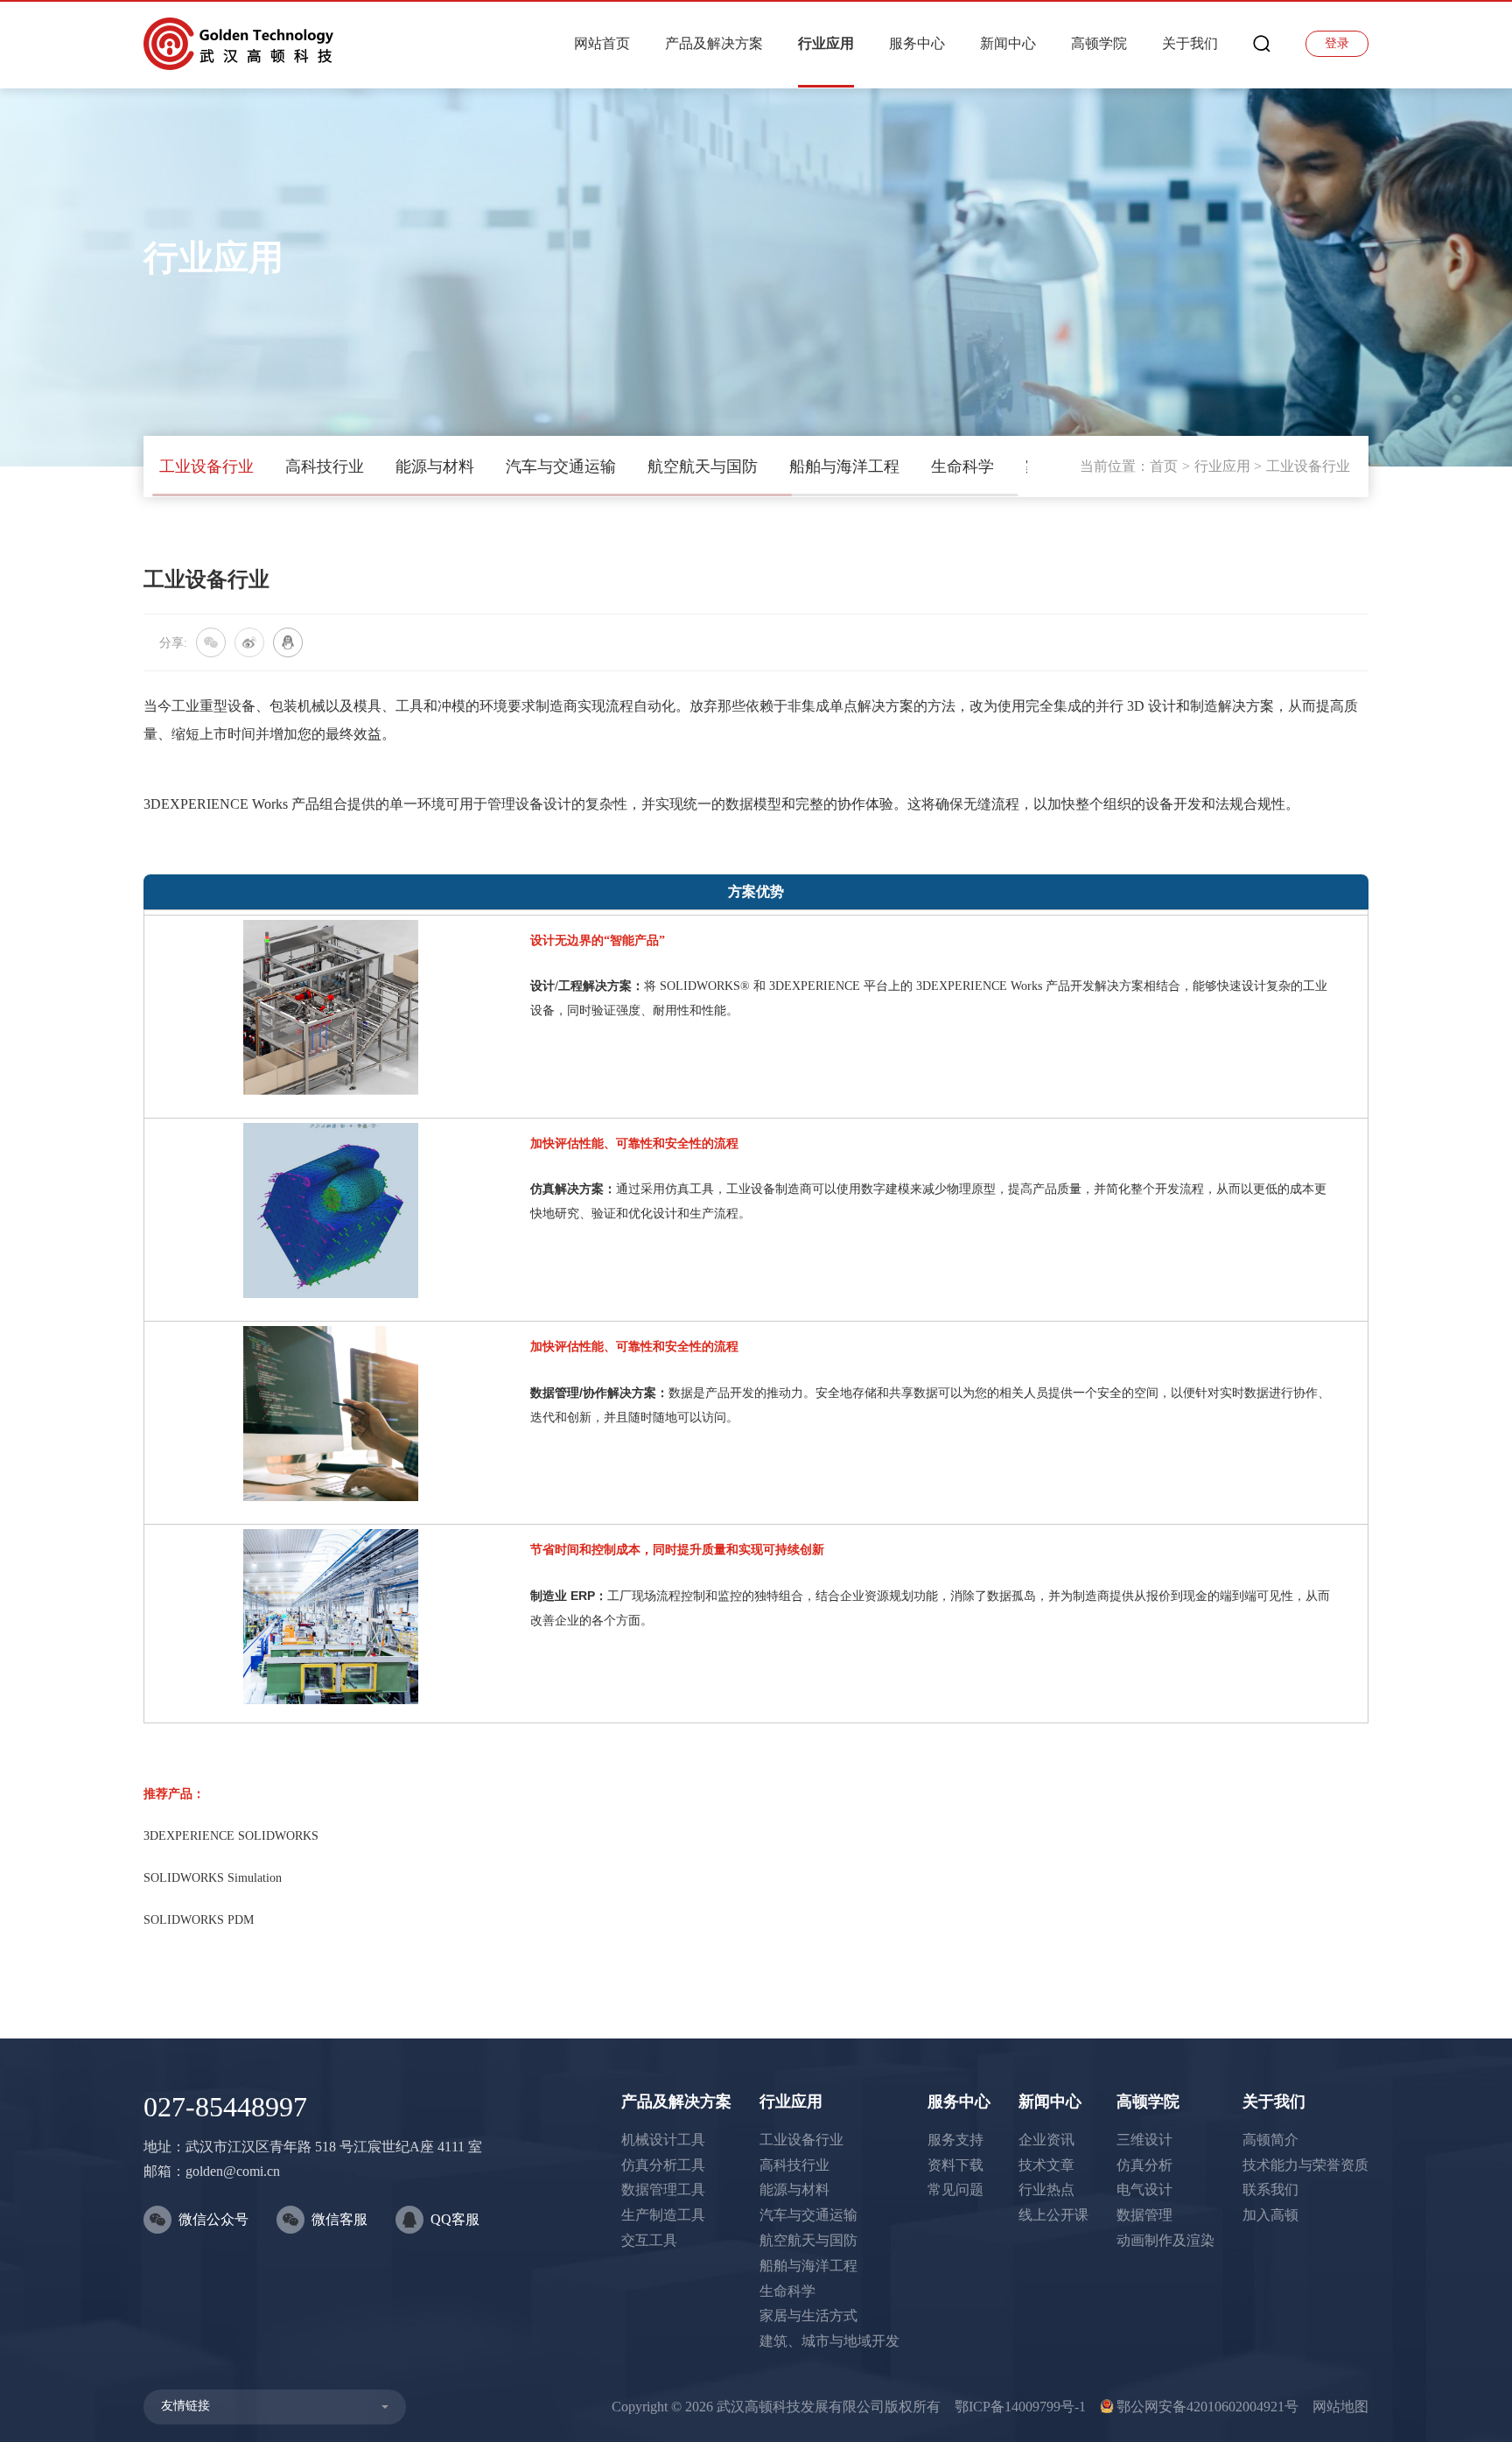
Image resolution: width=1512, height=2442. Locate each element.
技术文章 (1046, 2165)
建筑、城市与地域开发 (829, 2341)
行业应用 (826, 43)
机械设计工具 (663, 2140)
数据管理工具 (663, 2189)
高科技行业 (325, 467)
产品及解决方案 (714, 43)
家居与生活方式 (808, 2316)
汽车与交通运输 (561, 467)
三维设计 (1144, 2140)
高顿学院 (1099, 43)
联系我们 (1270, 2189)
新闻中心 (1008, 43)
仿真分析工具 (663, 2165)
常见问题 (955, 2189)
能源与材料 (435, 467)
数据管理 (1144, 2215)
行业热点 (1046, 2189)
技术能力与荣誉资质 (1305, 2165)
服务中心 (917, 43)
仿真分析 (1144, 2165)
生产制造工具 (663, 2215)
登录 (1337, 43)
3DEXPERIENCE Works (217, 804)
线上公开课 (1053, 2215)
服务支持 (955, 2140)
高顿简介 (1270, 2140)
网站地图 (1340, 2407)
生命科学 (962, 467)
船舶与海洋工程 (844, 467)
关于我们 (1190, 43)
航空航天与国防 (703, 467)
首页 (1164, 466)
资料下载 (955, 2165)
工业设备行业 (206, 467)
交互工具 (649, 2240)
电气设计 (1144, 2189)
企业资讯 (1046, 2140)
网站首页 (602, 43)
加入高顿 (1270, 2215)
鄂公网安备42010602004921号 (1207, 2407)
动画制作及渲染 (1165, 2240)
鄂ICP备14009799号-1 (1020, 2407)
